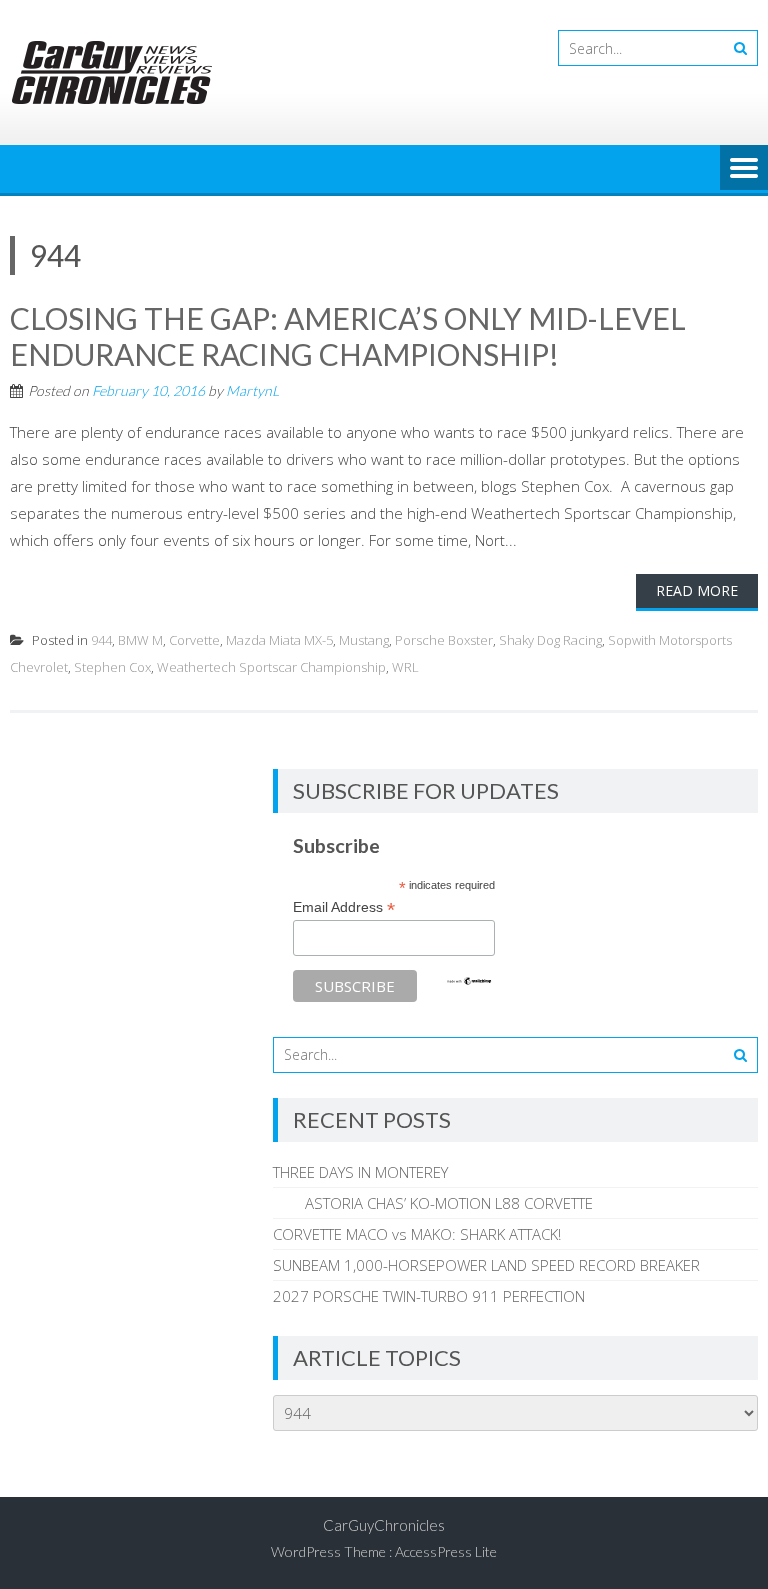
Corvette (194, 640)
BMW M (140, 640)
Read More (697, 590)
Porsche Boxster (444, 640)
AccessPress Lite (446, 1551)
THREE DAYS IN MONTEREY (360, 1172)
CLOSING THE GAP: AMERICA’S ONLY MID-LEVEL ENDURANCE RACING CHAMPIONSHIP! (348, 336)
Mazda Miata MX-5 (279, 640)
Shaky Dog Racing (550, 640)
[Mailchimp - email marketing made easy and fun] (469, 981)
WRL (405, 667)
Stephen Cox (112, 667)
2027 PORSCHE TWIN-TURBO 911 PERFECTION (429, 1296)
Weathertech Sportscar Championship (271, 667)
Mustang (364, 640)
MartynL (252, 390)
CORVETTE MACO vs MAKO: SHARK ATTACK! (417, 1234)
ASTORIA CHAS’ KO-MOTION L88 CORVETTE (433, 1203)
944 (101, 640)
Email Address (344, 907)
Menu (744, 169)
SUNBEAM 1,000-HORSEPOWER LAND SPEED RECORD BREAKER (486, 1265)
